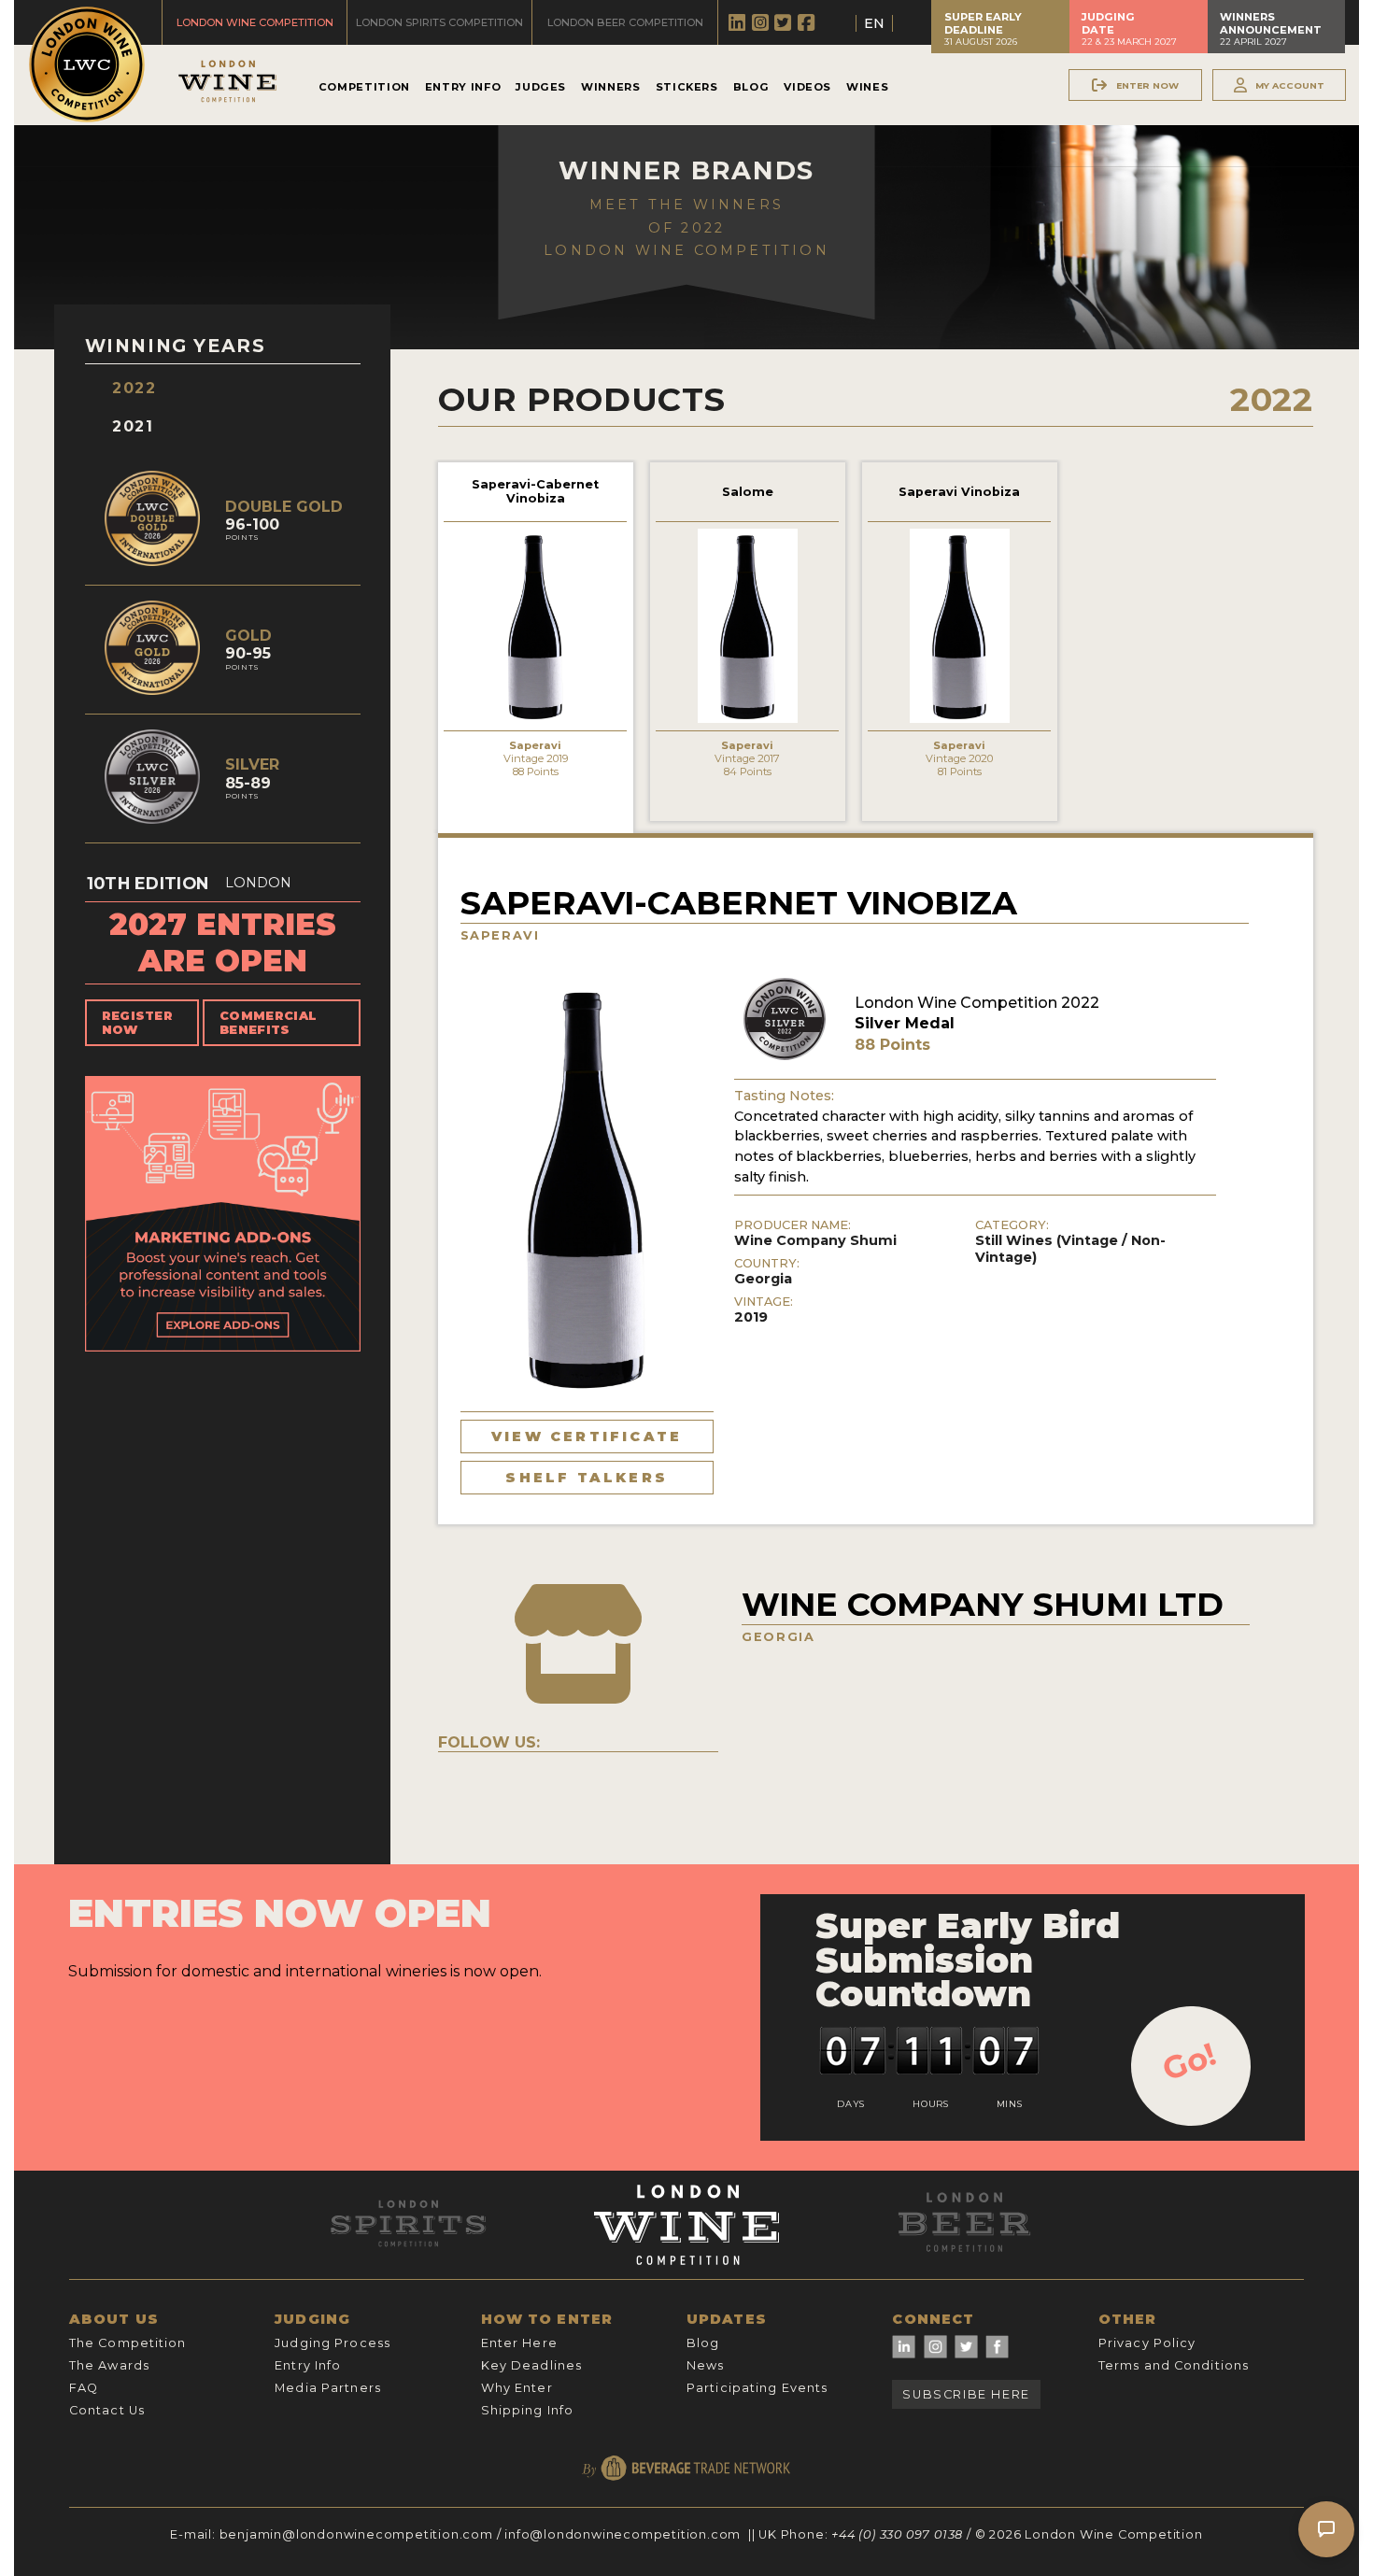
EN (874, 23)
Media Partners (328, 2388)
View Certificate (587, 1437)
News (705, 2365)
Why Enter (517, 2388)
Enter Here (519, 2343)
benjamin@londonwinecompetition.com (356, 2534)
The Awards (109, 2365)
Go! (1189, 2061)
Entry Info (463, 87)
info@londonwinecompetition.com (623, 2534)
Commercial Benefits (268, 1023)
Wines (867, 87)
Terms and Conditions (1174, 2365)
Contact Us (107, 2410)
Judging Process (333, 2343)
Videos (807, 87)
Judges (541, 87)
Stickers (687, 87)
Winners (610, 87)
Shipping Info (528, 2410)
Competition (364, 87)
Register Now (138, 1023)
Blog (751, 87)
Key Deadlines (532, 2365)
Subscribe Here (966, 2394)
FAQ (84, 2388)
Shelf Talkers (587, 1478)
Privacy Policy (1147, 2343)
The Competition (128, 2343)
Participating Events (757, 2388)
